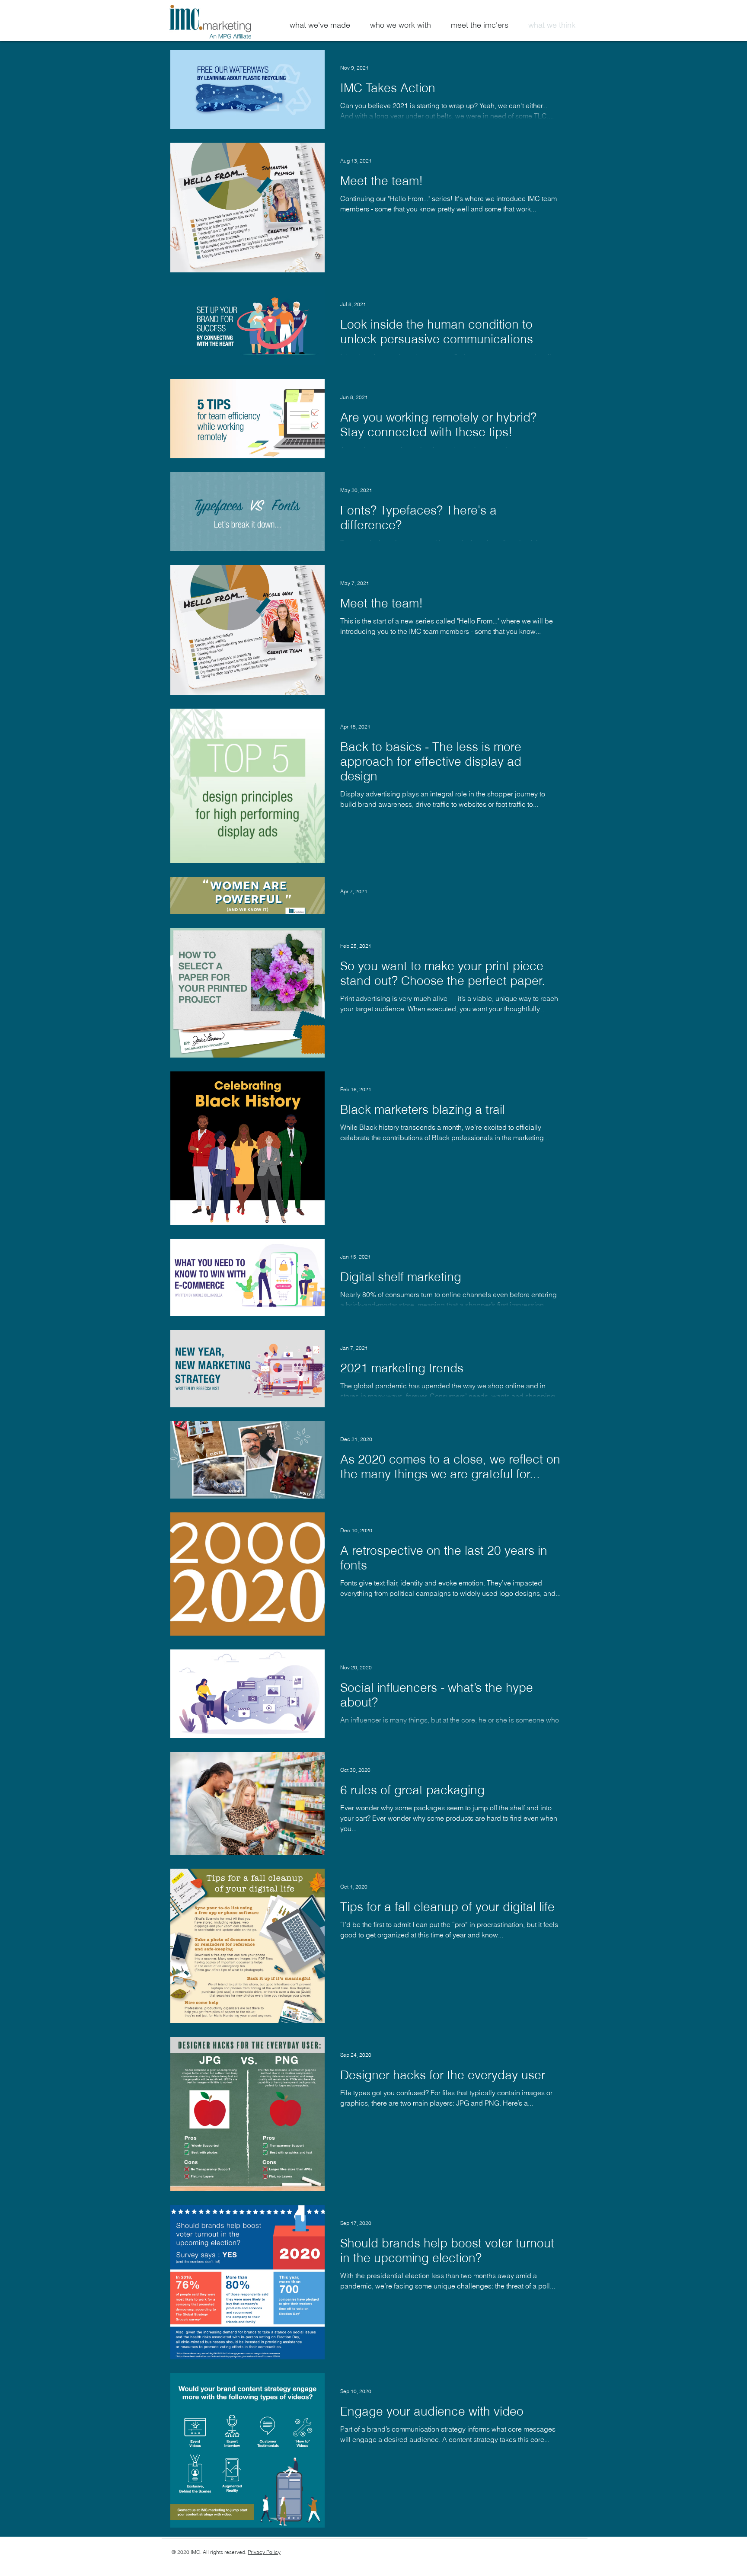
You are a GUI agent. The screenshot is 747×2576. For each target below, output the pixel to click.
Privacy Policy (264, 2552)
